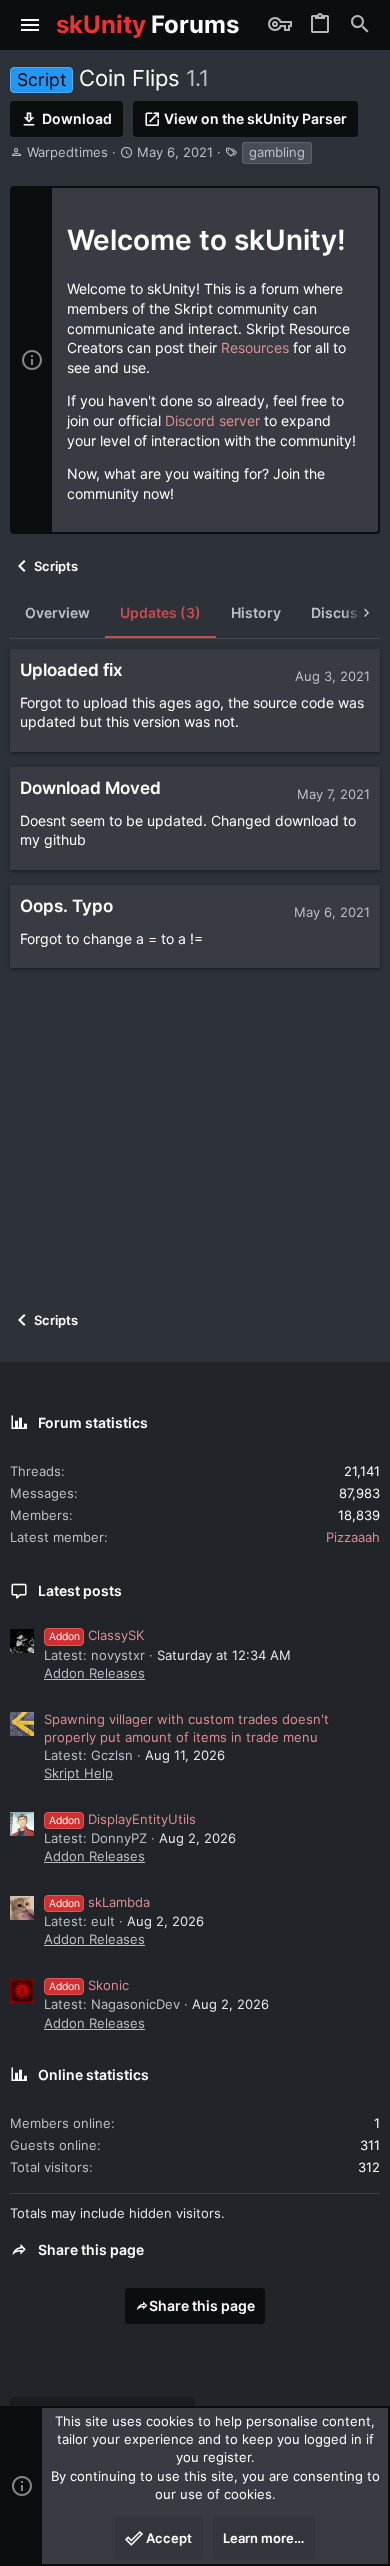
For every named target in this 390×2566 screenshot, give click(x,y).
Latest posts (80, 1590)
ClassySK (96, 1635)
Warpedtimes (67, 152)
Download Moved (90, 788)
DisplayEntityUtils (122, 1819)
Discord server (212, 420)
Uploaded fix (71, 670)
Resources (255, 347)
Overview (57, 612)
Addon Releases (94, 1673)
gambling (277, 152)
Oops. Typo (66, 906)
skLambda (99, 1902)
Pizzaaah (353, 1537)
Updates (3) (160, 612)
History (256, 612)
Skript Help (78, 1773)
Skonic (89, 1985)
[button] (30, 25)
